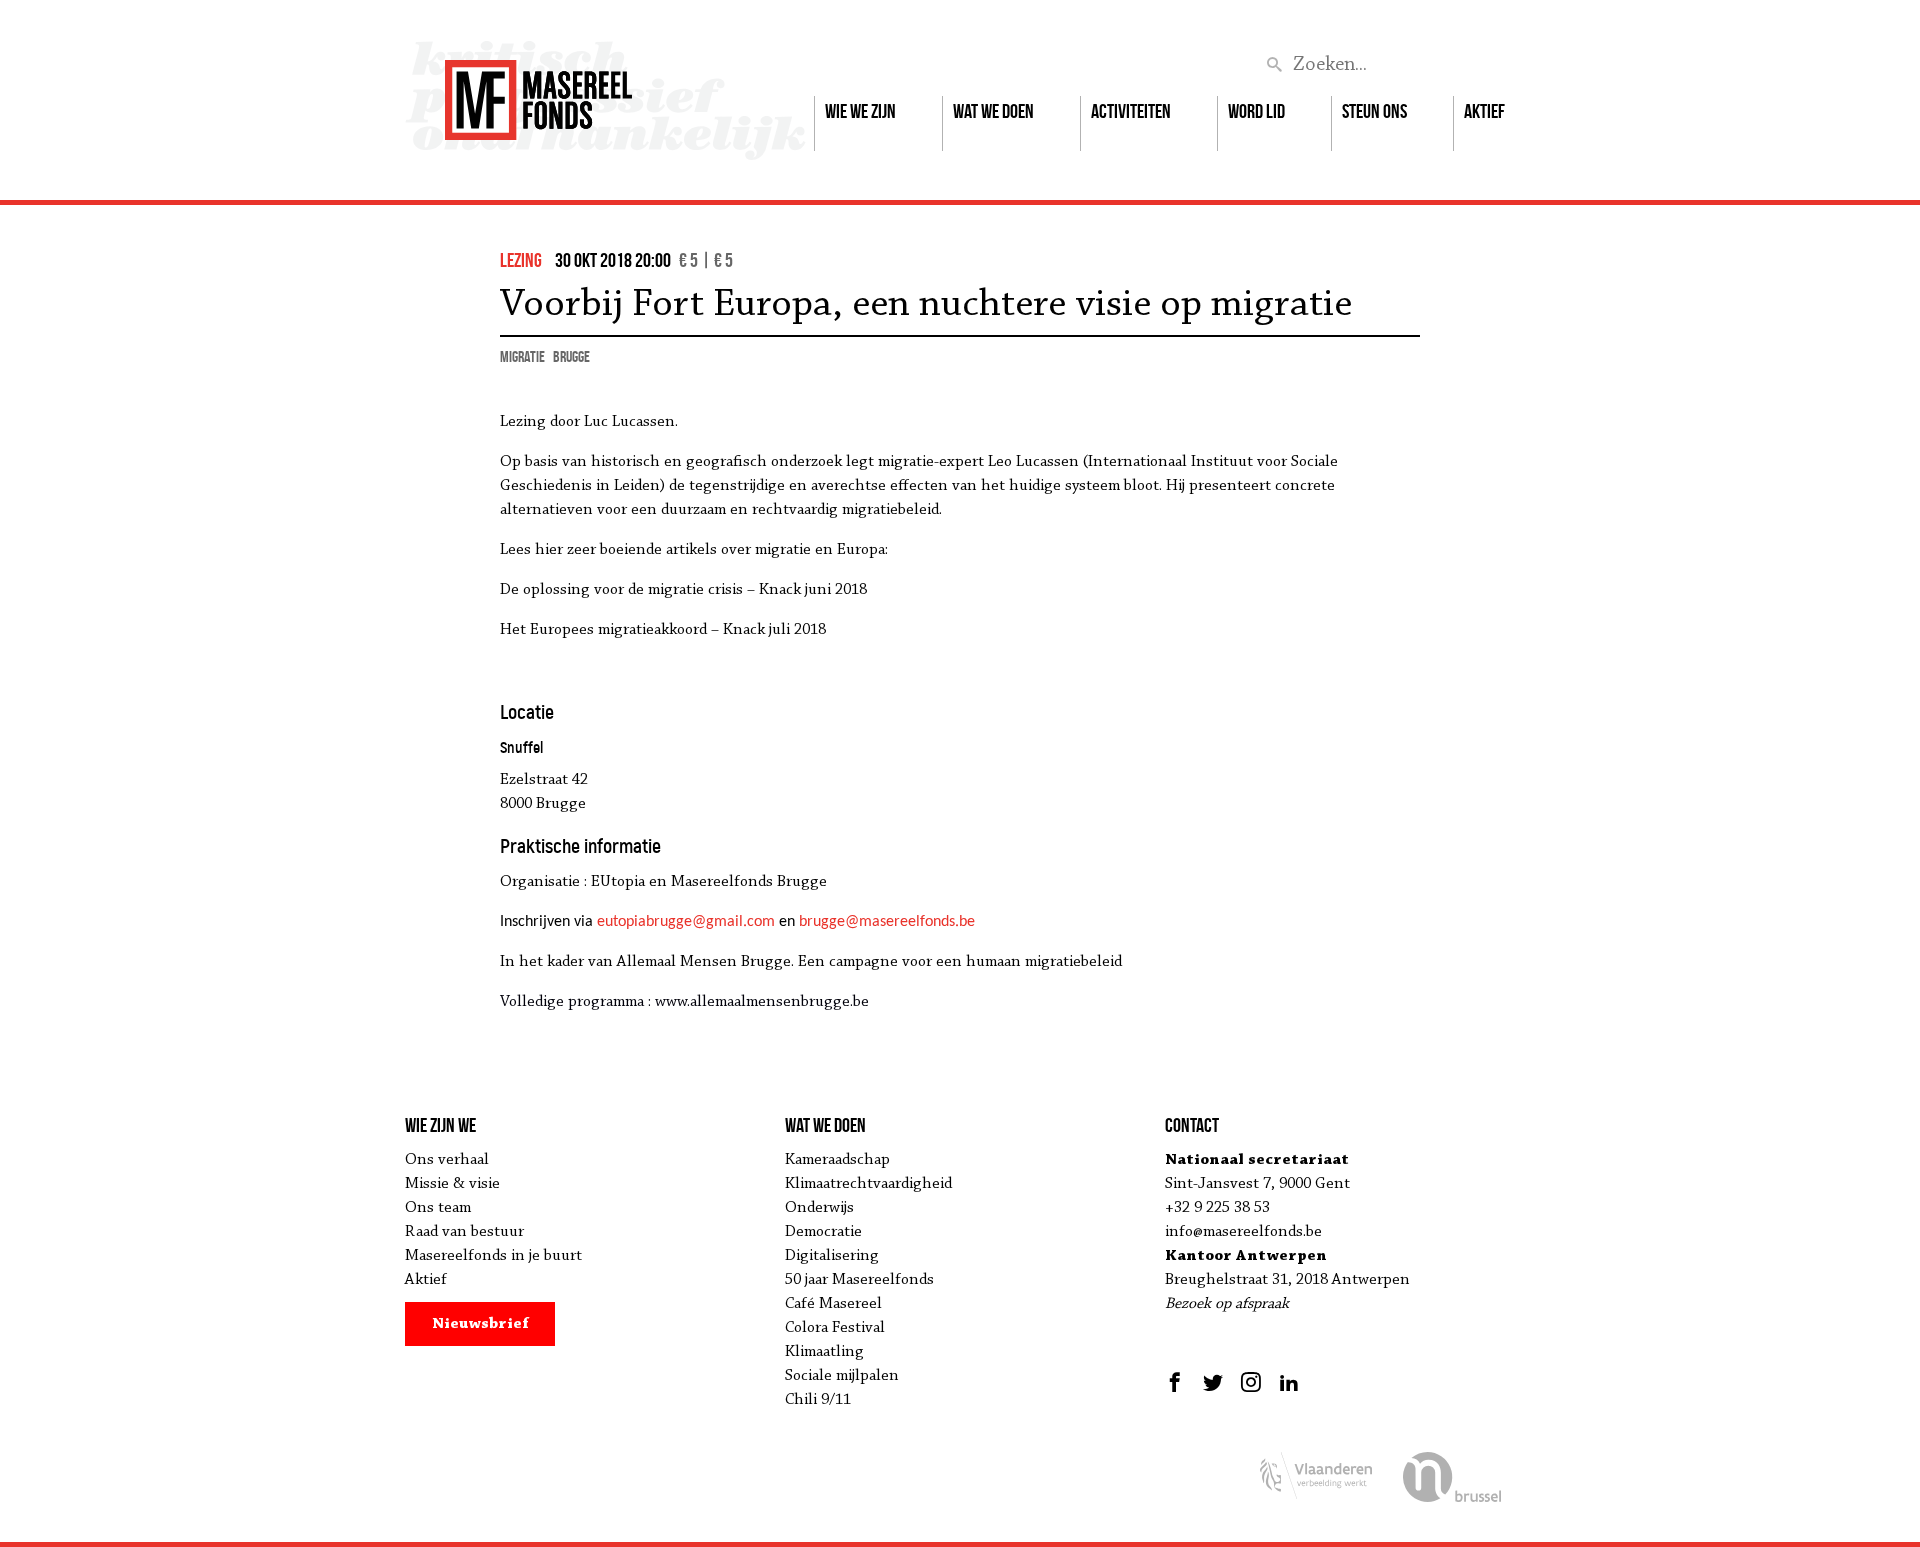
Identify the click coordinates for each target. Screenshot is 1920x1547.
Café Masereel (833, 1304)
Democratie (823, 1232)
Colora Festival (835, 1328)
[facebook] (1177, 1382)
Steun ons (1374, 111)
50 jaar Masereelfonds (859, 1280)
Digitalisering (832, 1256)
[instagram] (1251, 1382)
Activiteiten (1131, 111)
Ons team (438, 1208)
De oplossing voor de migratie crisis (621, 590)
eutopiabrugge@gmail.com (686, 922)
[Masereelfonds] (538, 91)
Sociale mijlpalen (842, 1376)
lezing (521, 260)
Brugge (571, 356)
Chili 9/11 (818, 1400)
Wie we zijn (860, 111)
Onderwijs (819, 1208)
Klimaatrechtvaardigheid (868, 1184)
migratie (522, 356)
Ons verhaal (447, 1160)
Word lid (1256, 111)
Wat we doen (993, 111)
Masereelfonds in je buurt (493, 1256)
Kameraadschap (837, 1160)
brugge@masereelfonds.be (887, 922)
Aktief (1484, 111)
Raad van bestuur (464, 1232)
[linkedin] (1289, 1382)
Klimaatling (824, 1352)
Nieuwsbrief (480, 1324)
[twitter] (1213, 1382)
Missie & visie (452, 1184)
